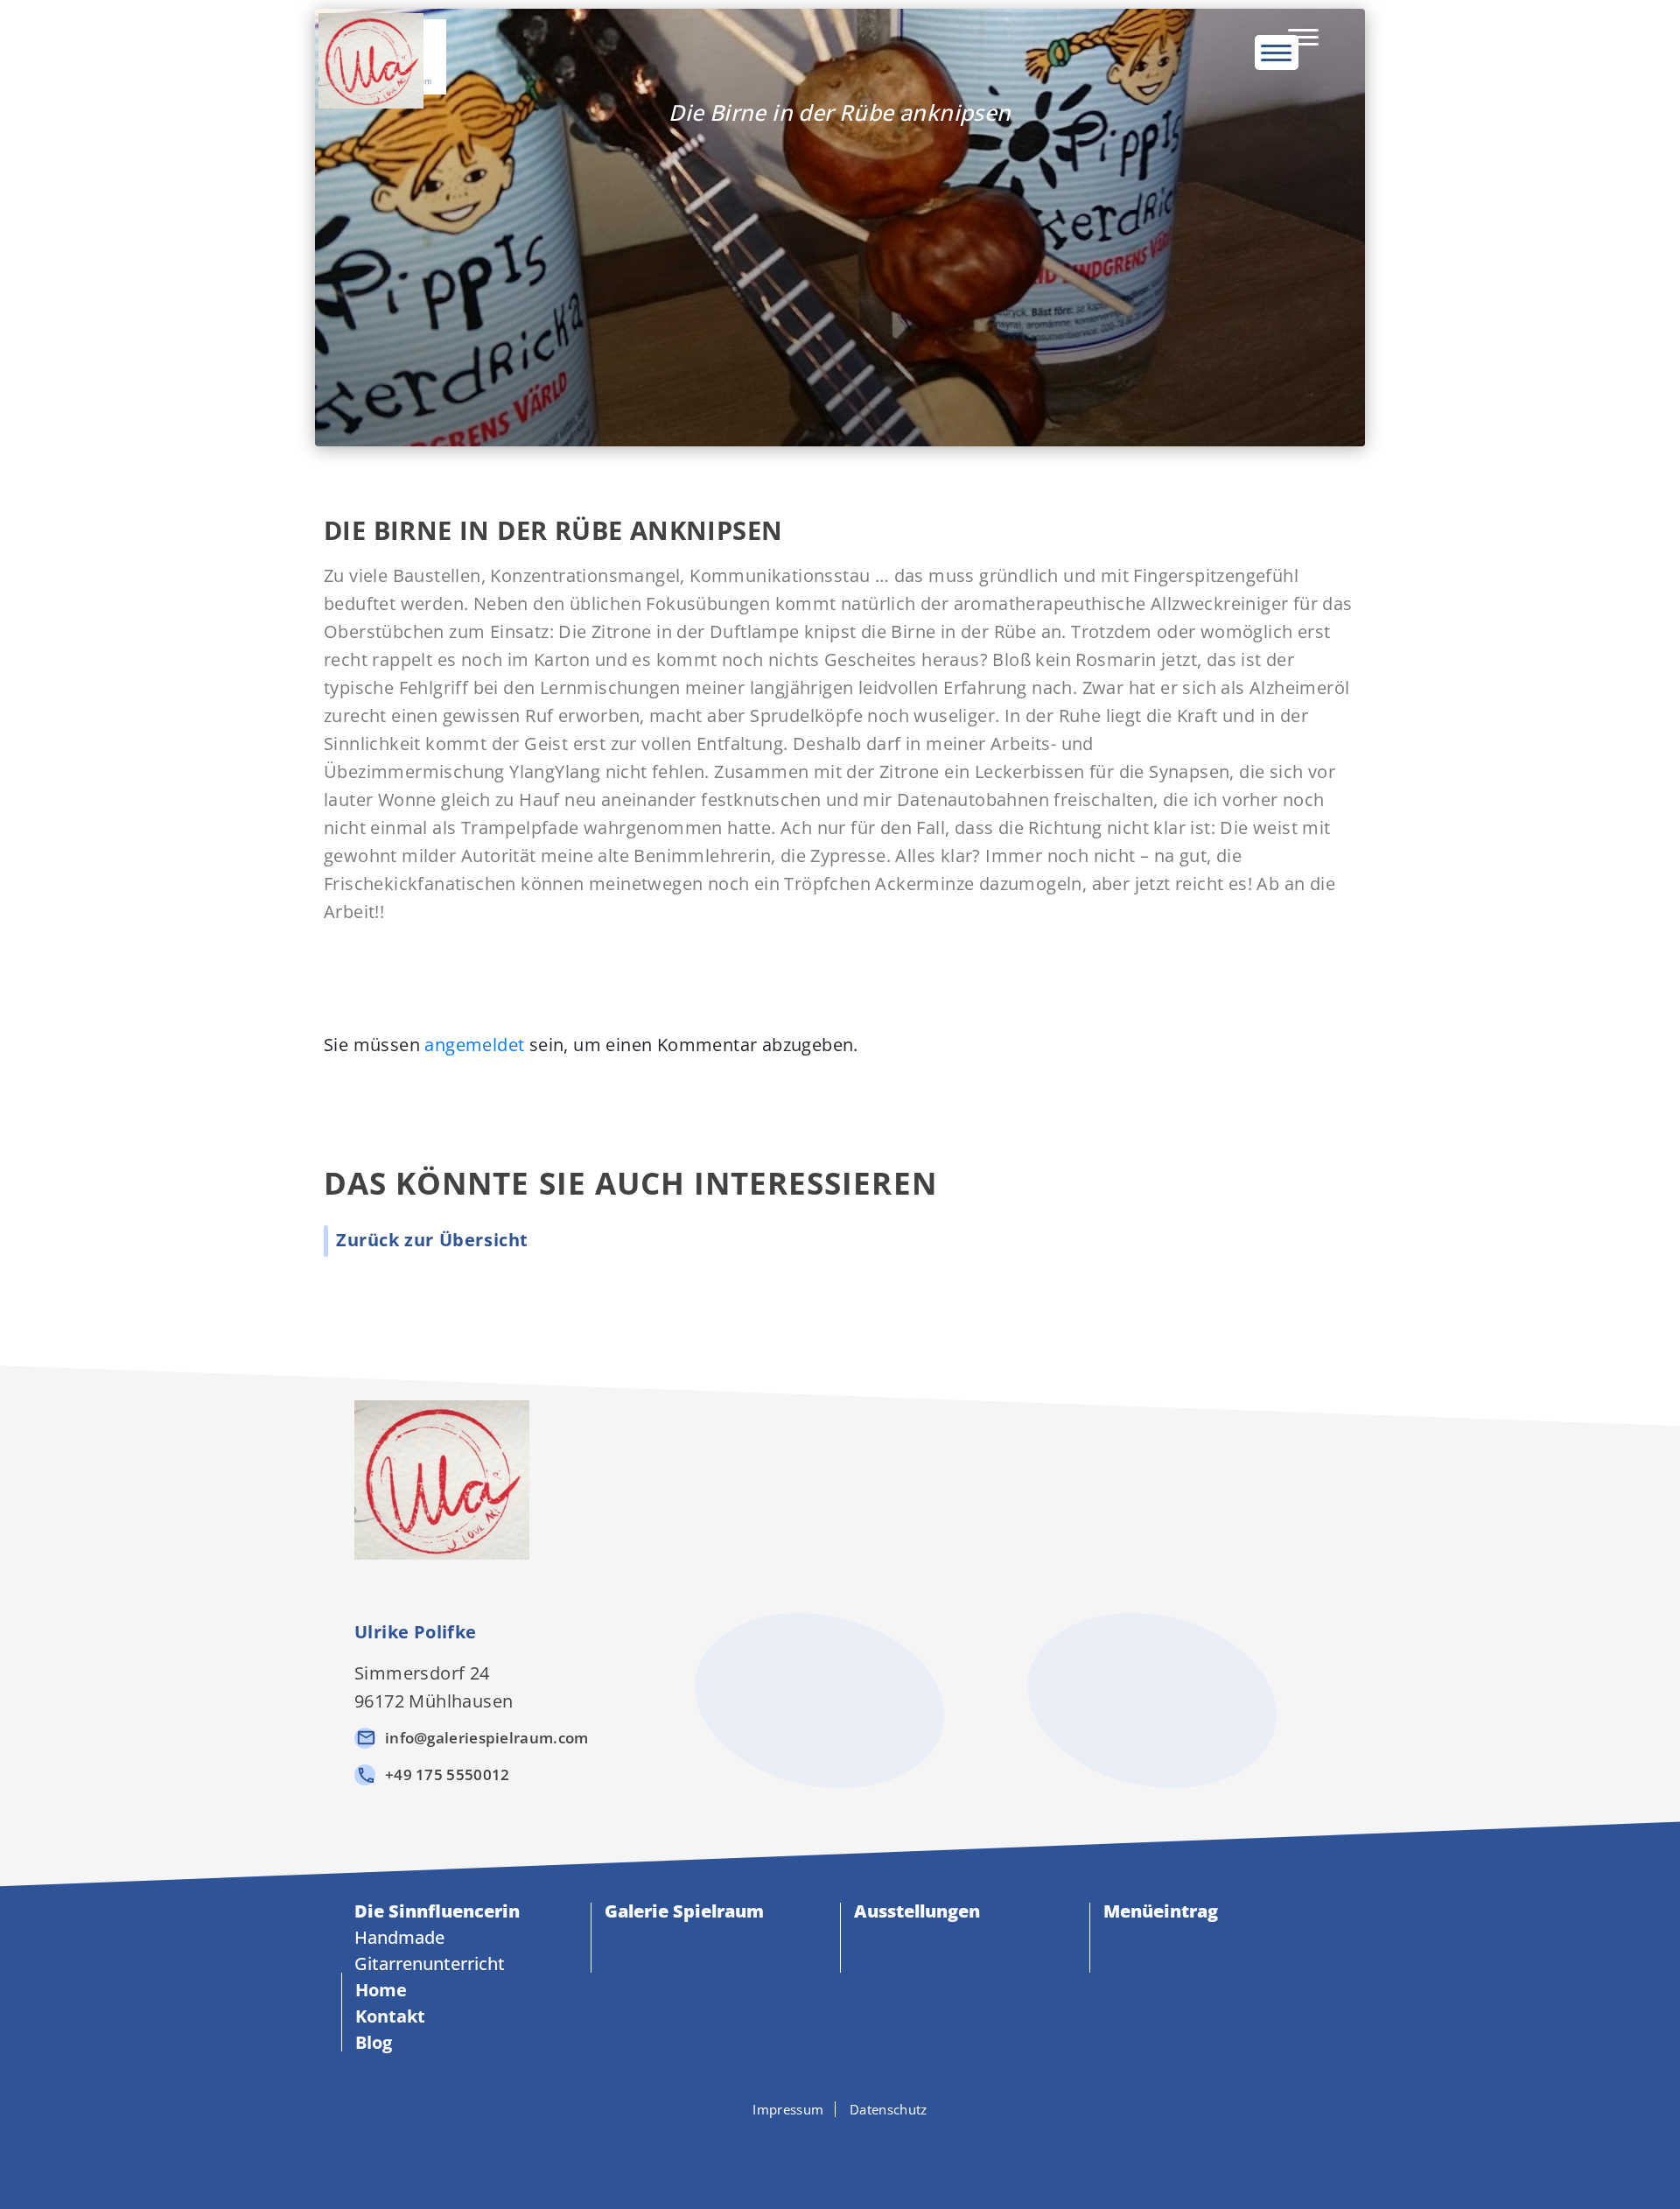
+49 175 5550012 (448, 1774)
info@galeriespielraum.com (487, 1738)
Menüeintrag (1161, 1911)
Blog (374, 2042)
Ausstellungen (917, 1911)
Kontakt (390, 2016)
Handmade (399, 1937)
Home (381, 1990)
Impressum (788, 2109)
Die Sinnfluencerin (437, 1911)
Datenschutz (888, 2109)
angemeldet (474, 1045)
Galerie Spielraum (684, 1911)
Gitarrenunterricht (430, 1964)
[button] (432, 1240)
